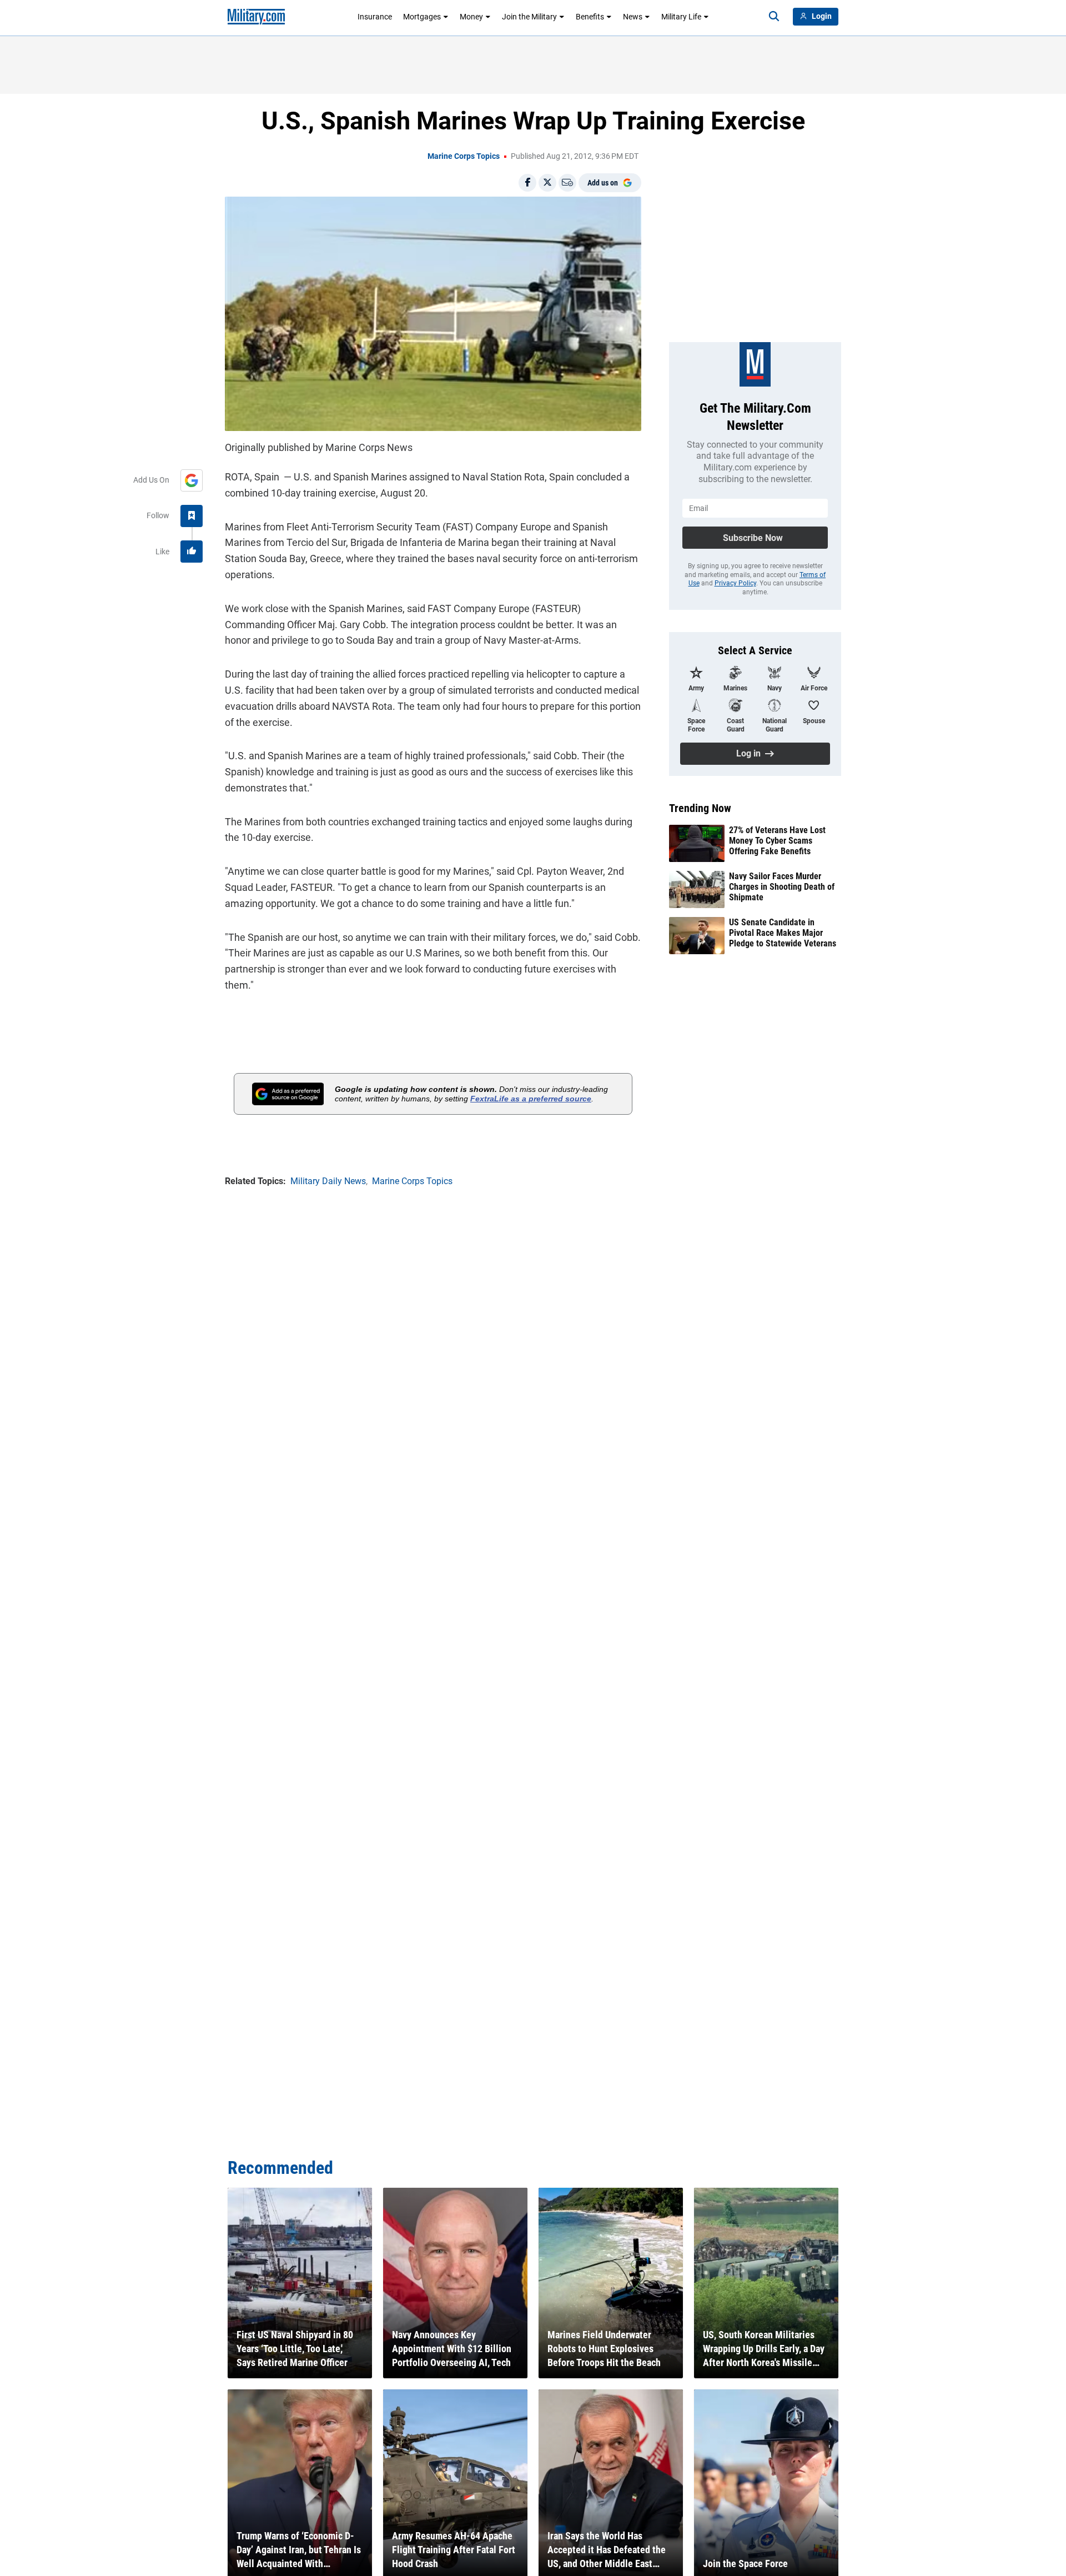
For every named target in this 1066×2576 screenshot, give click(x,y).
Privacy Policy (735, 583)
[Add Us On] (192, 480)
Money (471, 17)
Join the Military (529, 17)
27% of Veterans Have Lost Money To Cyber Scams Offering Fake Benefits (777, 841)
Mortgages (422, 17)
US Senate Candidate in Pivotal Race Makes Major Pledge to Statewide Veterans (783, 933)
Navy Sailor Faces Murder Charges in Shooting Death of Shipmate (782, 887)
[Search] (774, 17)
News (633, 17)
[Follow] (192, 516)
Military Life (681, 17)
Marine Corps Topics (464, 156)
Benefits (590, 17)
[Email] (567, 183)
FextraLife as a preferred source (531, 1099)
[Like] (192, 552)
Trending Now (700, 808)
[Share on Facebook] (527, 183)
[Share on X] (547, 183)
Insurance (375, 17)
